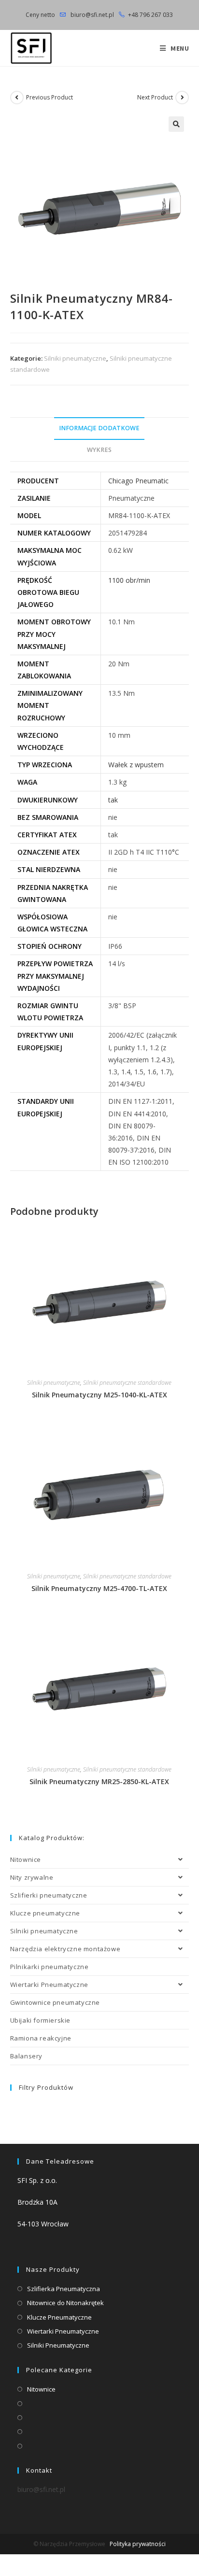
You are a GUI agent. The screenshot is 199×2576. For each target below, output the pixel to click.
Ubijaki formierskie (40, 2020)
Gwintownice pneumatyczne (55, 2002)
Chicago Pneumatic (138, 481)
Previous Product (50, 97)
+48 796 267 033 (150, 15)
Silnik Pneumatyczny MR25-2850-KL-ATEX (99, 1781)
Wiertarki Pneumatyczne (49, 1985)
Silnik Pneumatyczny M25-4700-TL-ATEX (99, 1588)
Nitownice (26, 1859)
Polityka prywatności (138, 2544)
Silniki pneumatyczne (75, 358)
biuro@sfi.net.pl (92, 15)
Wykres (99, 450)
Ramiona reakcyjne (41, 2038)
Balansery (26, 2056)
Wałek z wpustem (136, 765)
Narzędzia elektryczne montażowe (65, 1949)
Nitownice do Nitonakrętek (65, 2303)
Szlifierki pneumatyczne (49, 1895)
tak (113, 800)
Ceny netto (40, 15)
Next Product (155, 97)
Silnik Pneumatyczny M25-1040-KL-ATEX (99, 1395)
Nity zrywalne (32, 1877)
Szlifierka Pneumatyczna (64, 2289)
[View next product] (182, 98)
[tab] (100, 429)
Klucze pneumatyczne (45, 1913)
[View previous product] (17, 98)
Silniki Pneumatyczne (58, 2345)
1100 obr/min (129, 580)
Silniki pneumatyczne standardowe (127, 1383)
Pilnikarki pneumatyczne (50, 1967)
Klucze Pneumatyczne (59, 2317)
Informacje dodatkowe (99, 428)
